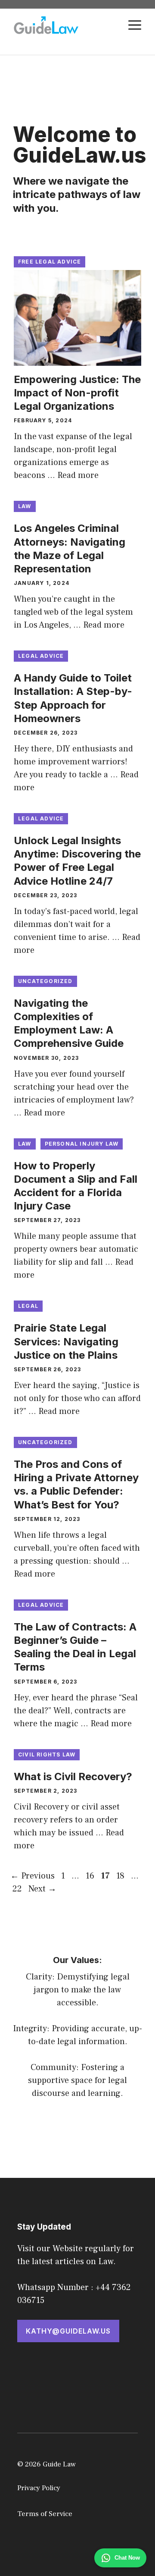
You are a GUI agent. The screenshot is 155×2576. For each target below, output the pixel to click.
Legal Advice (41, 656)
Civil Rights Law (47, 1755)
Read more (78, 475)
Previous (33, 1876)
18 (121, 1876)
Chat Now (127, 2558)
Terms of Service (45, 2514)
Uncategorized (45, 981)
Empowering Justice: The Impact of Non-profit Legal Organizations (77, 393)
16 (91, 1876)
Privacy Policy (39, 2488)
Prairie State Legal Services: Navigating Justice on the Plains (66, 1341)
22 (18, 1889)
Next (42, 1889)
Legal (28, 1306)
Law (25, 506)
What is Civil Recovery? (73, 1776)
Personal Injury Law (82, 1144)
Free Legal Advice (50, 262)
